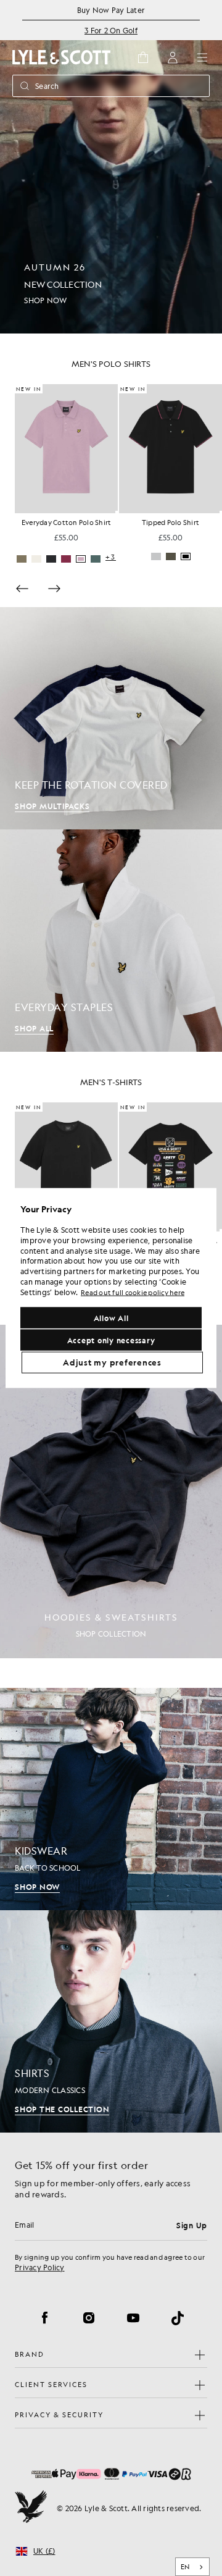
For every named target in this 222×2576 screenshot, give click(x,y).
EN (185, 2567)
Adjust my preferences (112, 1362)
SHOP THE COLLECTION (62, 2109)
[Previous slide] (22, 589)
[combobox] (193, 2567)
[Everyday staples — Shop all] (111, 941)
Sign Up (192, 2225)
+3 (215, 557)
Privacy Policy (40, 2267)
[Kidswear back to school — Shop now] (111, 1799)
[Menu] (202, 57)
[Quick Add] (117, 512)
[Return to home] (31, 2508)
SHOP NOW (37, 1887)
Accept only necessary (111, 1340)
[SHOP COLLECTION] (111, 1491)
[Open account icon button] (173, 57)
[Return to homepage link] (62, 57)
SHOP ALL (34, 1028)
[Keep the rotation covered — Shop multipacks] (111, 718)
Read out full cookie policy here (133, 1292)
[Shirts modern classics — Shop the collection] (111, 2021)
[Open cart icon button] (143, 57)
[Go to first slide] (54, 589)
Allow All (111, 1318)
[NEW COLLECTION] (111, 167)
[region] (111, 1288)
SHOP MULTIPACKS (52, 806)
